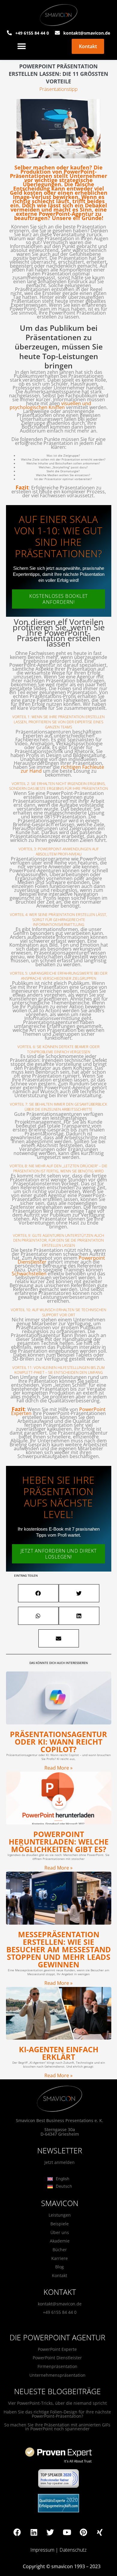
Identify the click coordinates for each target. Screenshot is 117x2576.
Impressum (42, 2550)
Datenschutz (73, 2550)
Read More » (58, 1768)
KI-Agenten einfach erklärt (59, 2053)
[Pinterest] (83, 2532)
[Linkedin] (34, 2532)
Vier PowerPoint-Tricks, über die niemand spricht (57, 2403)
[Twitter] (50, 2532)
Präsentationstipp (58, 89)
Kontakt (60, 2275)
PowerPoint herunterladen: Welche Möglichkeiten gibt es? (59, 1842)
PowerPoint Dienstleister (57, 2358)
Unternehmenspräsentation (57, 2375)
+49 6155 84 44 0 (60, 2312)
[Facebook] (17, 2532)
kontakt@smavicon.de (60, 2304)
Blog (60, 2267)
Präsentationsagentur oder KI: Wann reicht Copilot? (58, 1742)
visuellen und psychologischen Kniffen (50, 405)
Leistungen (60, 2215)
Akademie (60, 2241)
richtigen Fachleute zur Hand (62, 769)
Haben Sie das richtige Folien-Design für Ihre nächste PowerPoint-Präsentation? (57, 2414)
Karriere (60, 2258)
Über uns (60, 2232)
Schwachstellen (29, 1274)
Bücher (60, 2250)
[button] (22, 47)
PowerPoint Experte (57, 2349)
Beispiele (60, 2224)
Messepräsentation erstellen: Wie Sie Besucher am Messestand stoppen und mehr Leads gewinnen (59, 1949)
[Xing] (100, 2532)
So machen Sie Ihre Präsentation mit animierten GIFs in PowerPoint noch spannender (57, 2427)
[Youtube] (67, 2532)
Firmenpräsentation (57, 2366)
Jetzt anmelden (60, 2162)
